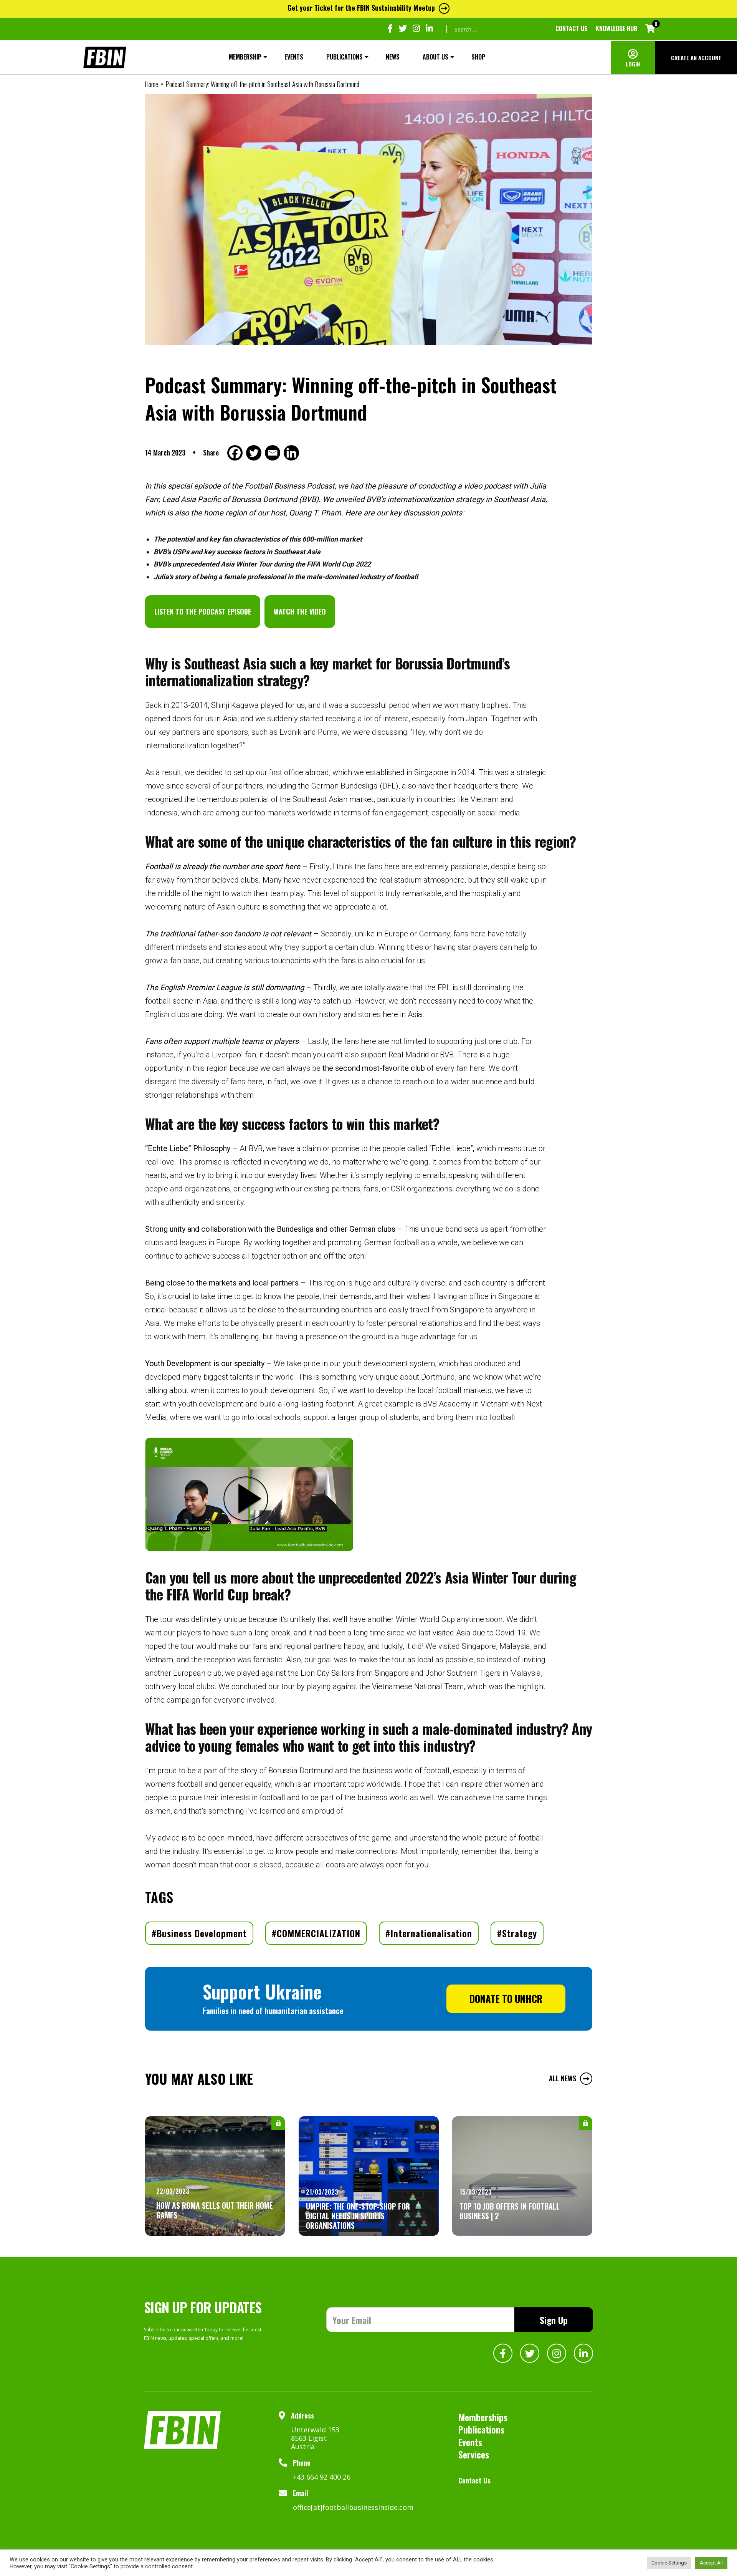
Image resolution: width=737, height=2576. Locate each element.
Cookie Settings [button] (669, 2563)
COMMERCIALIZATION (319, 1933)
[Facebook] (236, 453)
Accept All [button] (711, 2563)
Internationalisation (431, 1933)
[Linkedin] (292, 453)
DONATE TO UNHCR (506, 1999)
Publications (345, 57)
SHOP (478, 57)
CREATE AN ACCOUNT (696, 58)
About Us (435, 57)
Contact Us (572, 28)
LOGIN (633, 64)
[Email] (273, 453)
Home (151, 84)
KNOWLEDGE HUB (616, 28)
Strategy (520, 1933)
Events (294, 57)
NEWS (393, 57)
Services (474, 2454)
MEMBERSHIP (245, 57)
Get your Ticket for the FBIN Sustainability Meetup (361, 8)
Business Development (202, 1933)
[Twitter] (255, 453)
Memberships (483, 2417)
